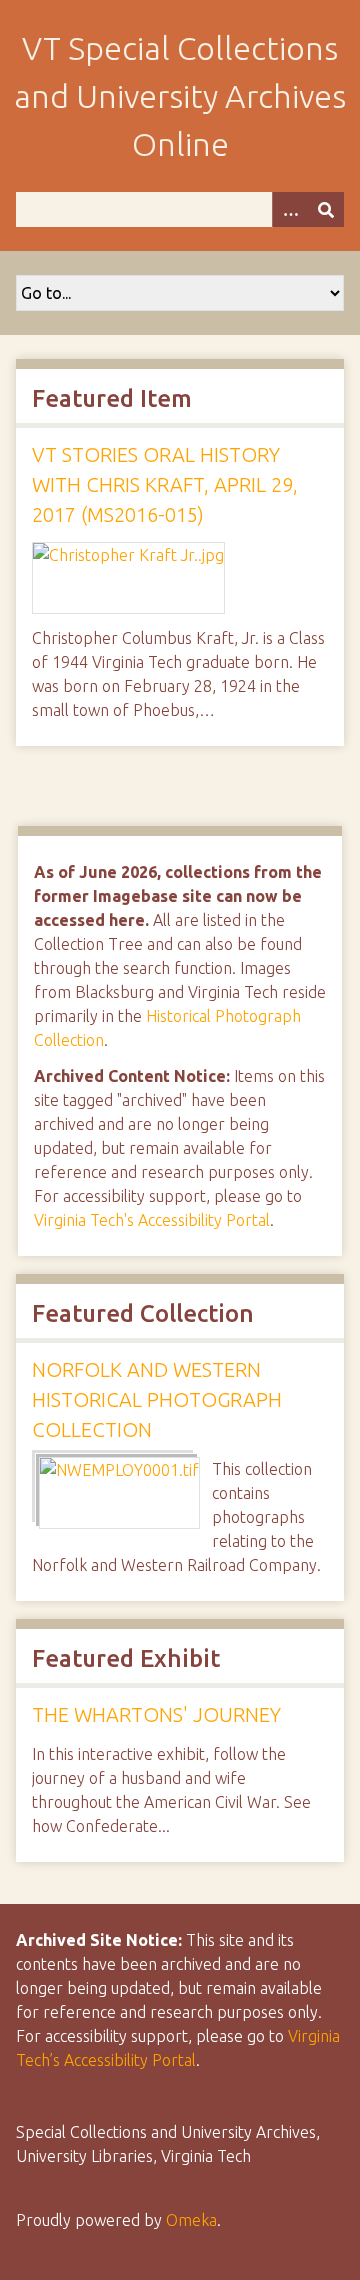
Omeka (191, 2220)
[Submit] (326, 209)
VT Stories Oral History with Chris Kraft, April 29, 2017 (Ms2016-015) (165, 484)
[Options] (290, 209)
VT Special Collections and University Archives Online (180, 96)
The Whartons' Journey (156, 1714)
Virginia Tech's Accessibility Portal (152, 1220)
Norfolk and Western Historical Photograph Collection (157, 1399)
